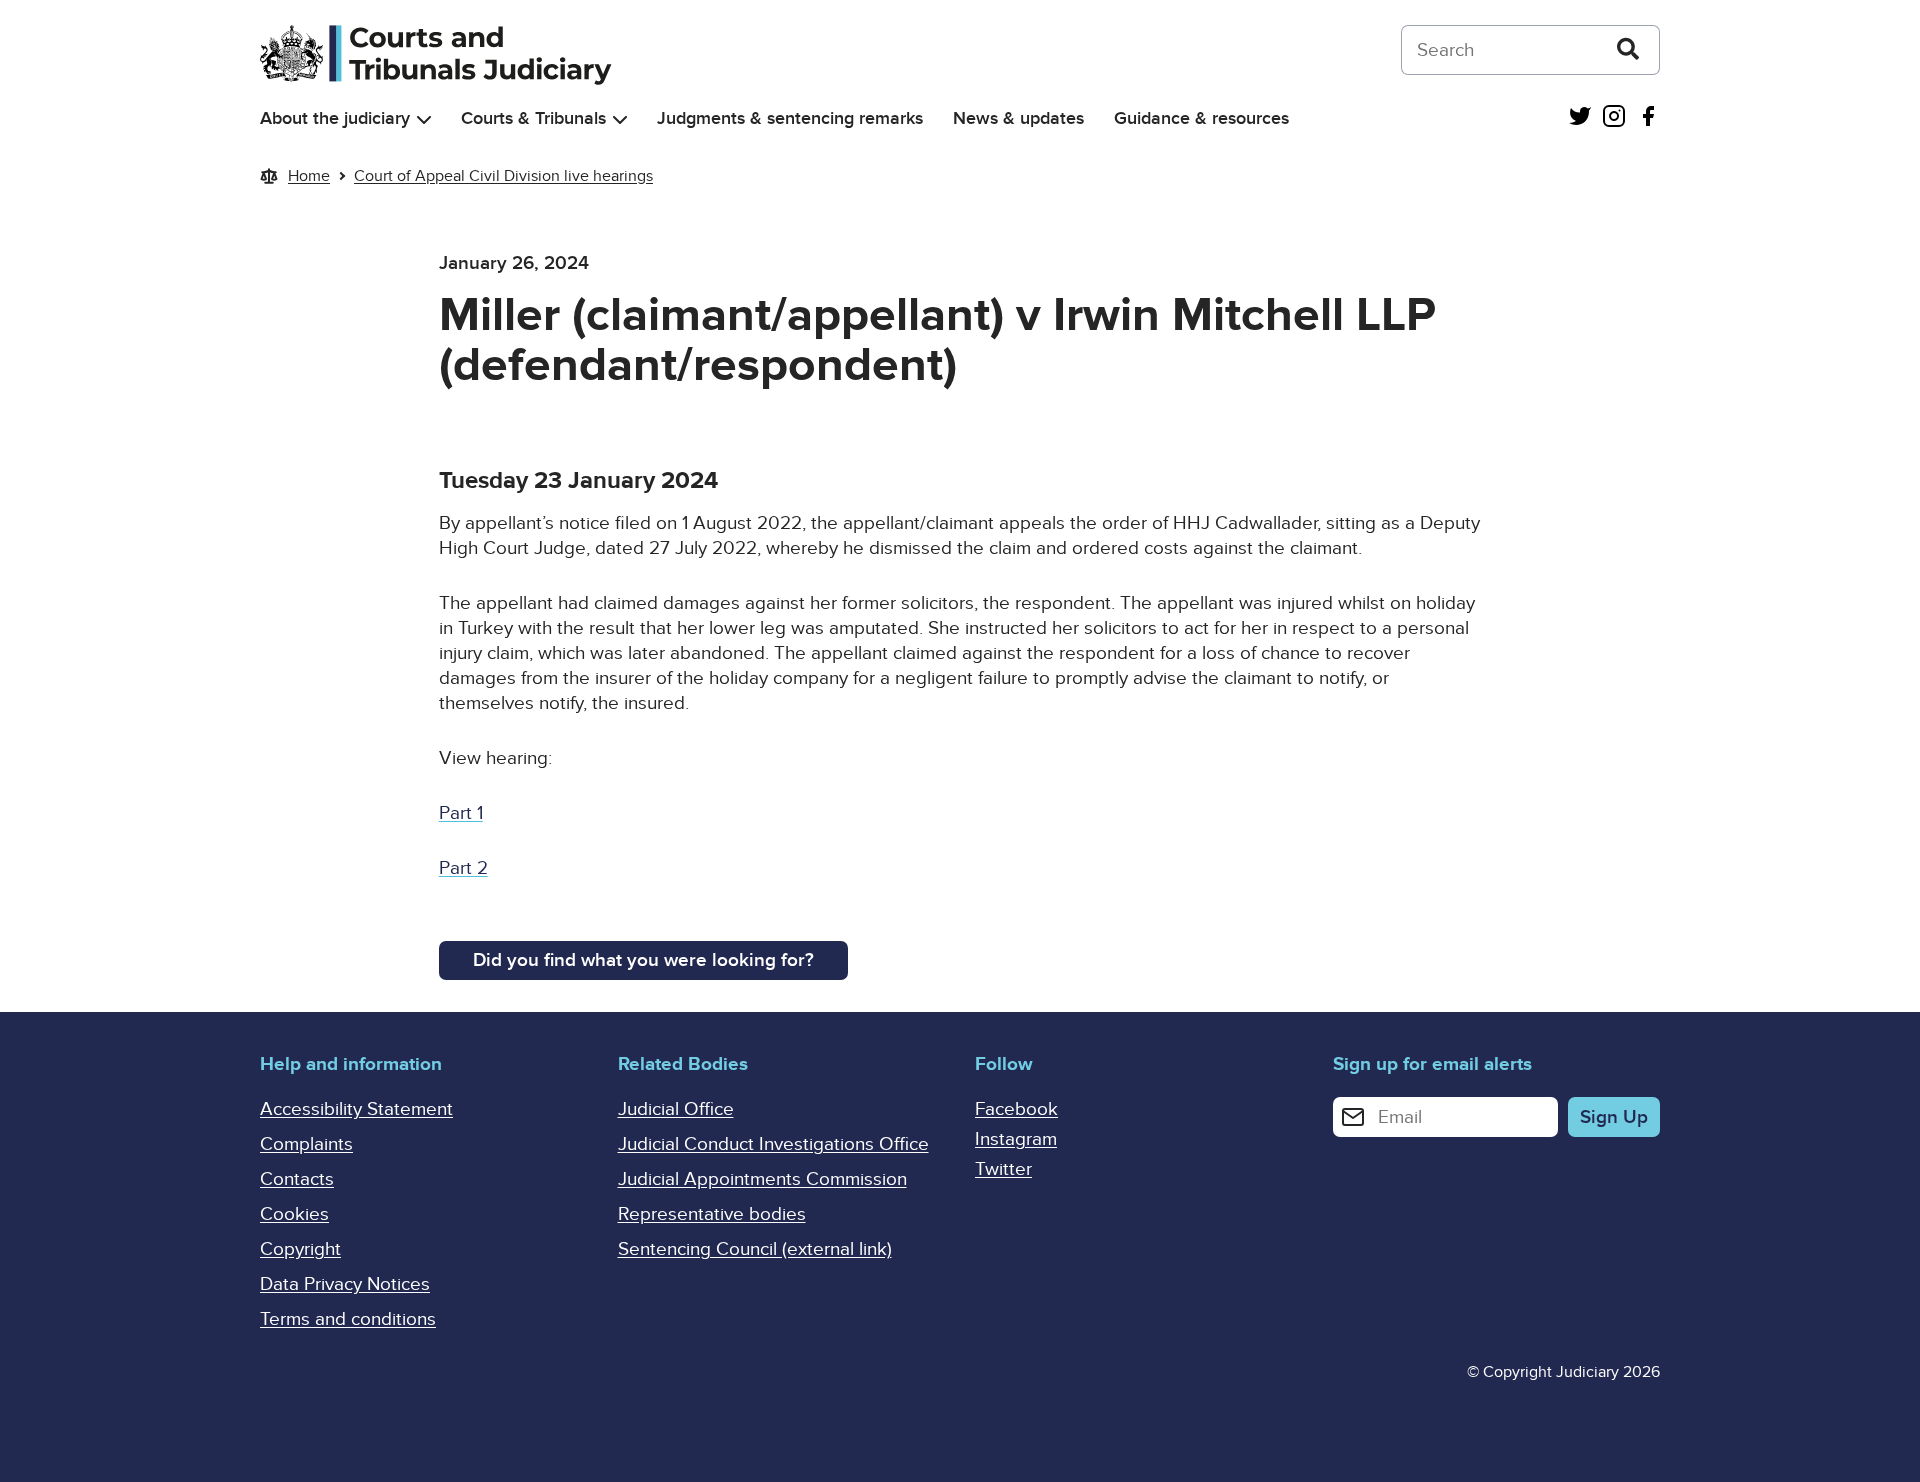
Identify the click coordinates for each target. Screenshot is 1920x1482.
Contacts (297, 1179)
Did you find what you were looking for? (643, 960)
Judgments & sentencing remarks (790, 118)
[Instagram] (1614, 118)
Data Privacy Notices (345, 1284)
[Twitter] (1580, 118)
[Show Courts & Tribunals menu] (620, 119)
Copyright (300, 1249)
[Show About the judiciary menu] (424, 119)
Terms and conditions (348, 1319)
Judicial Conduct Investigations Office (773, 1144)
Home (309, 176)
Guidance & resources (1201, 118)
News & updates (1018, 118)
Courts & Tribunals (533, 118)
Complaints (306, 1144)
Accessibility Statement (356, 1109)
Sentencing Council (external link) (755, 1249)
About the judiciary (335, 118)
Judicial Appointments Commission (762, 1179)
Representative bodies (712, 1214)
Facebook (1016, 1109)
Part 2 (463, 868)
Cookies (294, 1214)
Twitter (1003, 1169)
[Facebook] (1648, 118)
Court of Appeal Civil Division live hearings (503, 176)
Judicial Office (676, 1109)
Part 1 (461, 813)
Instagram (1016, 1139)
